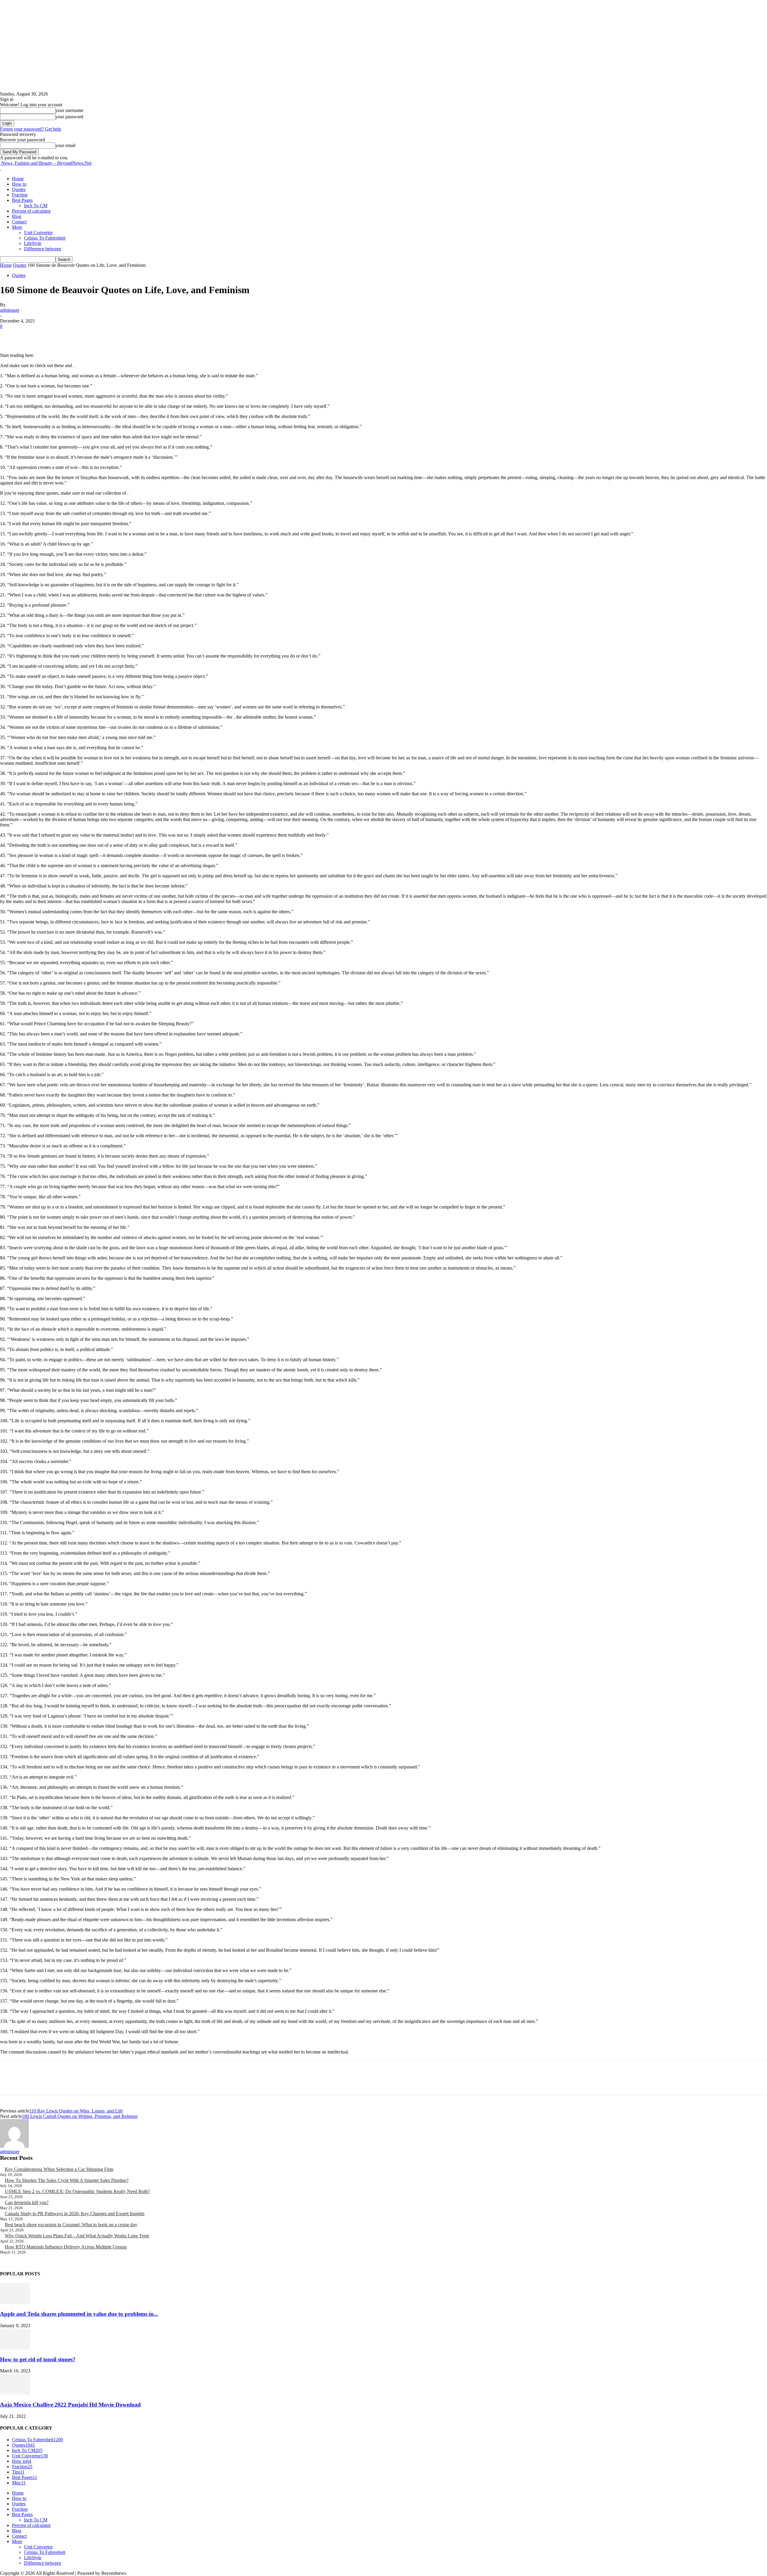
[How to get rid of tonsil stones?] (15, 2348)
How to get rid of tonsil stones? (38, 2359)
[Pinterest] (53, 335)
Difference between (43, 249)
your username (69, 110)
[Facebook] (10, 335)
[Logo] (1, 168)
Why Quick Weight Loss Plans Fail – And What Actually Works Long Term (77, 2236)
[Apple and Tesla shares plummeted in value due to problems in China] (15, 2302)
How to (19, 184)
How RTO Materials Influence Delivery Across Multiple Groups (66, 2247)
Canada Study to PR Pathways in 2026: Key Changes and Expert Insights (75, 2214)
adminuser (10, 310)
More (17, 227)
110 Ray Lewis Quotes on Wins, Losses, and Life (76, 2111)
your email (65, 145)
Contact (19, 222)
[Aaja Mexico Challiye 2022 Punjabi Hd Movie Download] (15, 2393)
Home (18, 179)
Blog (17, 216)
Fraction (20, 195)
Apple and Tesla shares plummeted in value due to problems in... (79, 2314)
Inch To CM (36, 206)
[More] (96, 335)
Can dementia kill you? (27, 2202)
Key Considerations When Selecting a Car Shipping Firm (59, 2169)
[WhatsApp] (75, 335)
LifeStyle (33, 243)
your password (69, 117)
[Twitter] (31, 335)
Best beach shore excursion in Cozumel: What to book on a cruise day (71, 2225)
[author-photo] (14, 2146)
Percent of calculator (31, 211)
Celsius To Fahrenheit (45, 238)
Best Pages (22, 200)
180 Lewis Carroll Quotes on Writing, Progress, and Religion (80, 2116)
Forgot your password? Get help (31, 129)
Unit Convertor (38, 233)
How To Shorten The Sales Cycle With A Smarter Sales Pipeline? (67, 2180)
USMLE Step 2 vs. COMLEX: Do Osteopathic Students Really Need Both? (77, 2191)
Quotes (19, 189)
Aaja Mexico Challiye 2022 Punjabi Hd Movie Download (70, 2405)
